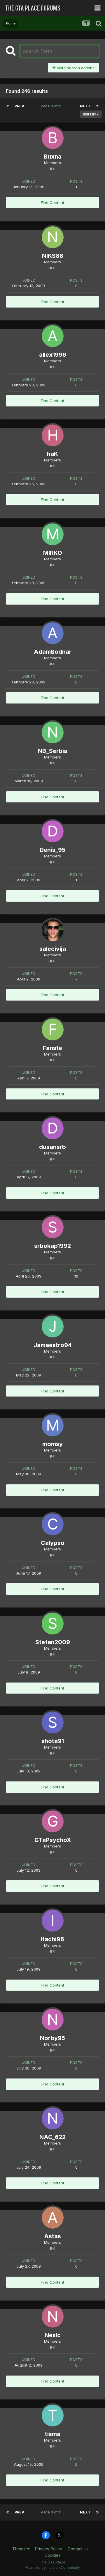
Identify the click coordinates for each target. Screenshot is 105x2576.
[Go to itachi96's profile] (53, 1921)
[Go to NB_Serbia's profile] (53, 732)
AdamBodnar (53, 652)
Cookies (53, 2555)
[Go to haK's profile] (53, 435)
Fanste (52, 1048)
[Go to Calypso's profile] (53, 1524)
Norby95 (52, 2038)
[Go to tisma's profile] (53, 2416)
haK (52, 454)
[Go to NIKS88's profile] (53, 237)
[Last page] (97, 106)
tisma (53, 2434)
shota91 (53, 1741)
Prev (19, 106)
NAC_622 (52, 2137)
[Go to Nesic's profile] (53, 2317)
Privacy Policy (49, 2549)
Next (85, 106)
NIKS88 (53, 256)
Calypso (53, 1543)
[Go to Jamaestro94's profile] (53, 1327)
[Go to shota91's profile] (53, 1723)
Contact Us (78, 2549)
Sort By (90, 114)
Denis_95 (52, 850)
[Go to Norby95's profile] (53, 2020)
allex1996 (53, 355)
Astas (52, 2236)
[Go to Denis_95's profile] (53, 831)
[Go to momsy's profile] (53, 1425)
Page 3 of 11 (52, 106)
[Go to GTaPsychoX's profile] (53, 1821)
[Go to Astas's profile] (53, 2218)
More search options (75, 68)
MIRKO (53, 553)
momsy (52, 1444)
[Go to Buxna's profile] (53, 138)
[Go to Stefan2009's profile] (53, 1624)
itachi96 (52, 1939)
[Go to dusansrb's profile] (53, 1128)
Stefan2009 (53, 1642)
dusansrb (52, 1147)
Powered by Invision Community (52, 2567)
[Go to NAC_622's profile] (53, 2118)
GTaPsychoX (53, 1840)
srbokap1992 (52, 1246)
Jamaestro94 (53, 1345)
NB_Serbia (53, 751)
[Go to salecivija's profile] (53, 930)
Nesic (53, 2335)
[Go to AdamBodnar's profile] (53, 633)
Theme (20, 2549)
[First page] (8, 106)
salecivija (53, 949)
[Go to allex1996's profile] (53, 336)
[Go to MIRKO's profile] (53, 534)
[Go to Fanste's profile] (53, 1029)
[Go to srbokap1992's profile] (53, 1227)
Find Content (52, 202)
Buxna (53, 157)
